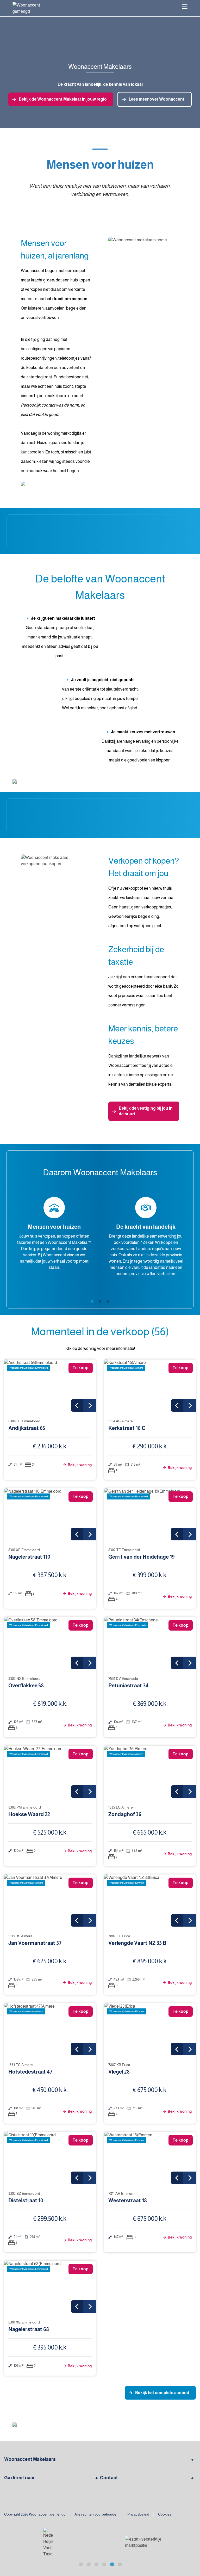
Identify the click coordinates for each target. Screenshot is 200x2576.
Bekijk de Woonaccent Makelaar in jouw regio (63, 99)
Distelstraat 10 (26, 2200)
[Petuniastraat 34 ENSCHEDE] (150, 1643)
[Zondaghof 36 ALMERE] (150, 1772)
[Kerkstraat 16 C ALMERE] (150, 1386)
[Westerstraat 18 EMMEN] (150, 2158)
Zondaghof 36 (125, 1814)
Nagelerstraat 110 (29, 1557)
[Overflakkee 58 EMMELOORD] (50, 1643)
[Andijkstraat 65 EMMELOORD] (50, 1386)
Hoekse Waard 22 (29, 1814)
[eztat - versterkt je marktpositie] (48, 2543)
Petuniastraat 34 (128, 1686)
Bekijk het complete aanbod (162, 2393)
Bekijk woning (79, 1465)
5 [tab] (112, 2564)
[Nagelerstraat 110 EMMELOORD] (50, 1514)
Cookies (165, 2514)
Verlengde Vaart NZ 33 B (137, 1943)
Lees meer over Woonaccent (157, 99)
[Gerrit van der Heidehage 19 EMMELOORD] (150, 1514)
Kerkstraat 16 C (127, 1428)
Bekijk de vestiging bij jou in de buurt (146, 1111)
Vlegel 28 (119, 2072)
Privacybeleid (138, 2514)
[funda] (144, 2543)
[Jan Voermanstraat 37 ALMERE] (50, 1901)
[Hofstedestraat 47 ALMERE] (50, 2029)
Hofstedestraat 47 (30, 2072)
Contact (109, 2478)
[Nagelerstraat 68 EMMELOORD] (50, 2287)
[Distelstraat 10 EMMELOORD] (50, 2158)
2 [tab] (100, 1301)
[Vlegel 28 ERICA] (150, 2029)
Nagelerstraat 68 (29, 2329)
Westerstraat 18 (128, 2200)
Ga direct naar (20, 2478)
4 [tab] (104, 2564)
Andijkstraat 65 (27, 1428)
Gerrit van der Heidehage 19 (142, 1557)
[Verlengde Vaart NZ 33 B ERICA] (150, 1901)
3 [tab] (108, 1301)
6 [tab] (120, 2564)
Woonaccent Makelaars (30, 2459)
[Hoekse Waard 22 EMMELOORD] (50, 1772)
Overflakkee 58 (26, 1686)
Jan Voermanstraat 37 (35, 1943)
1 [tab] (92, 1301)
